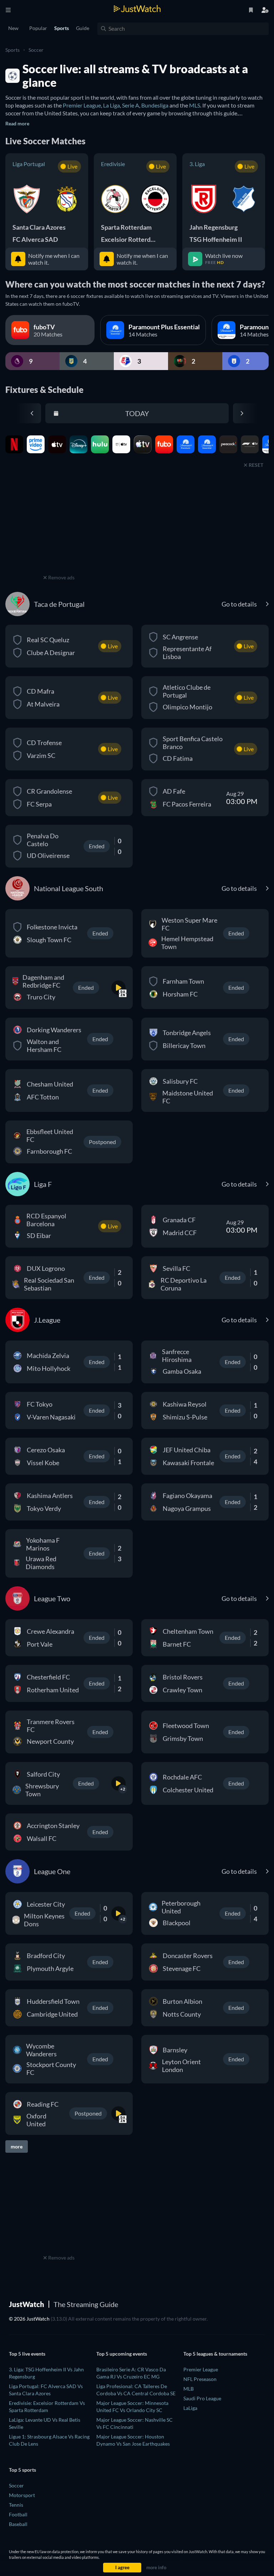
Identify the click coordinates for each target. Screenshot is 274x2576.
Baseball (18, 2524)
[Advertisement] (59, 528)
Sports (12, 50)
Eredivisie (113, 164)
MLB (189, 2389)
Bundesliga (155, 105)
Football (18, 2514)
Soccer (36, 50)
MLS (195, 105)
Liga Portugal (29, 164)
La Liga (111, 105)
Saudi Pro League (202, 2398)
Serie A (131, 105)
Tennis (16, 2505)
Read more (17, 123)
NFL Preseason (200, 2379)
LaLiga (190, 2408)
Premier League (82, 105)
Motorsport (22, 2495)
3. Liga (197, 164)
